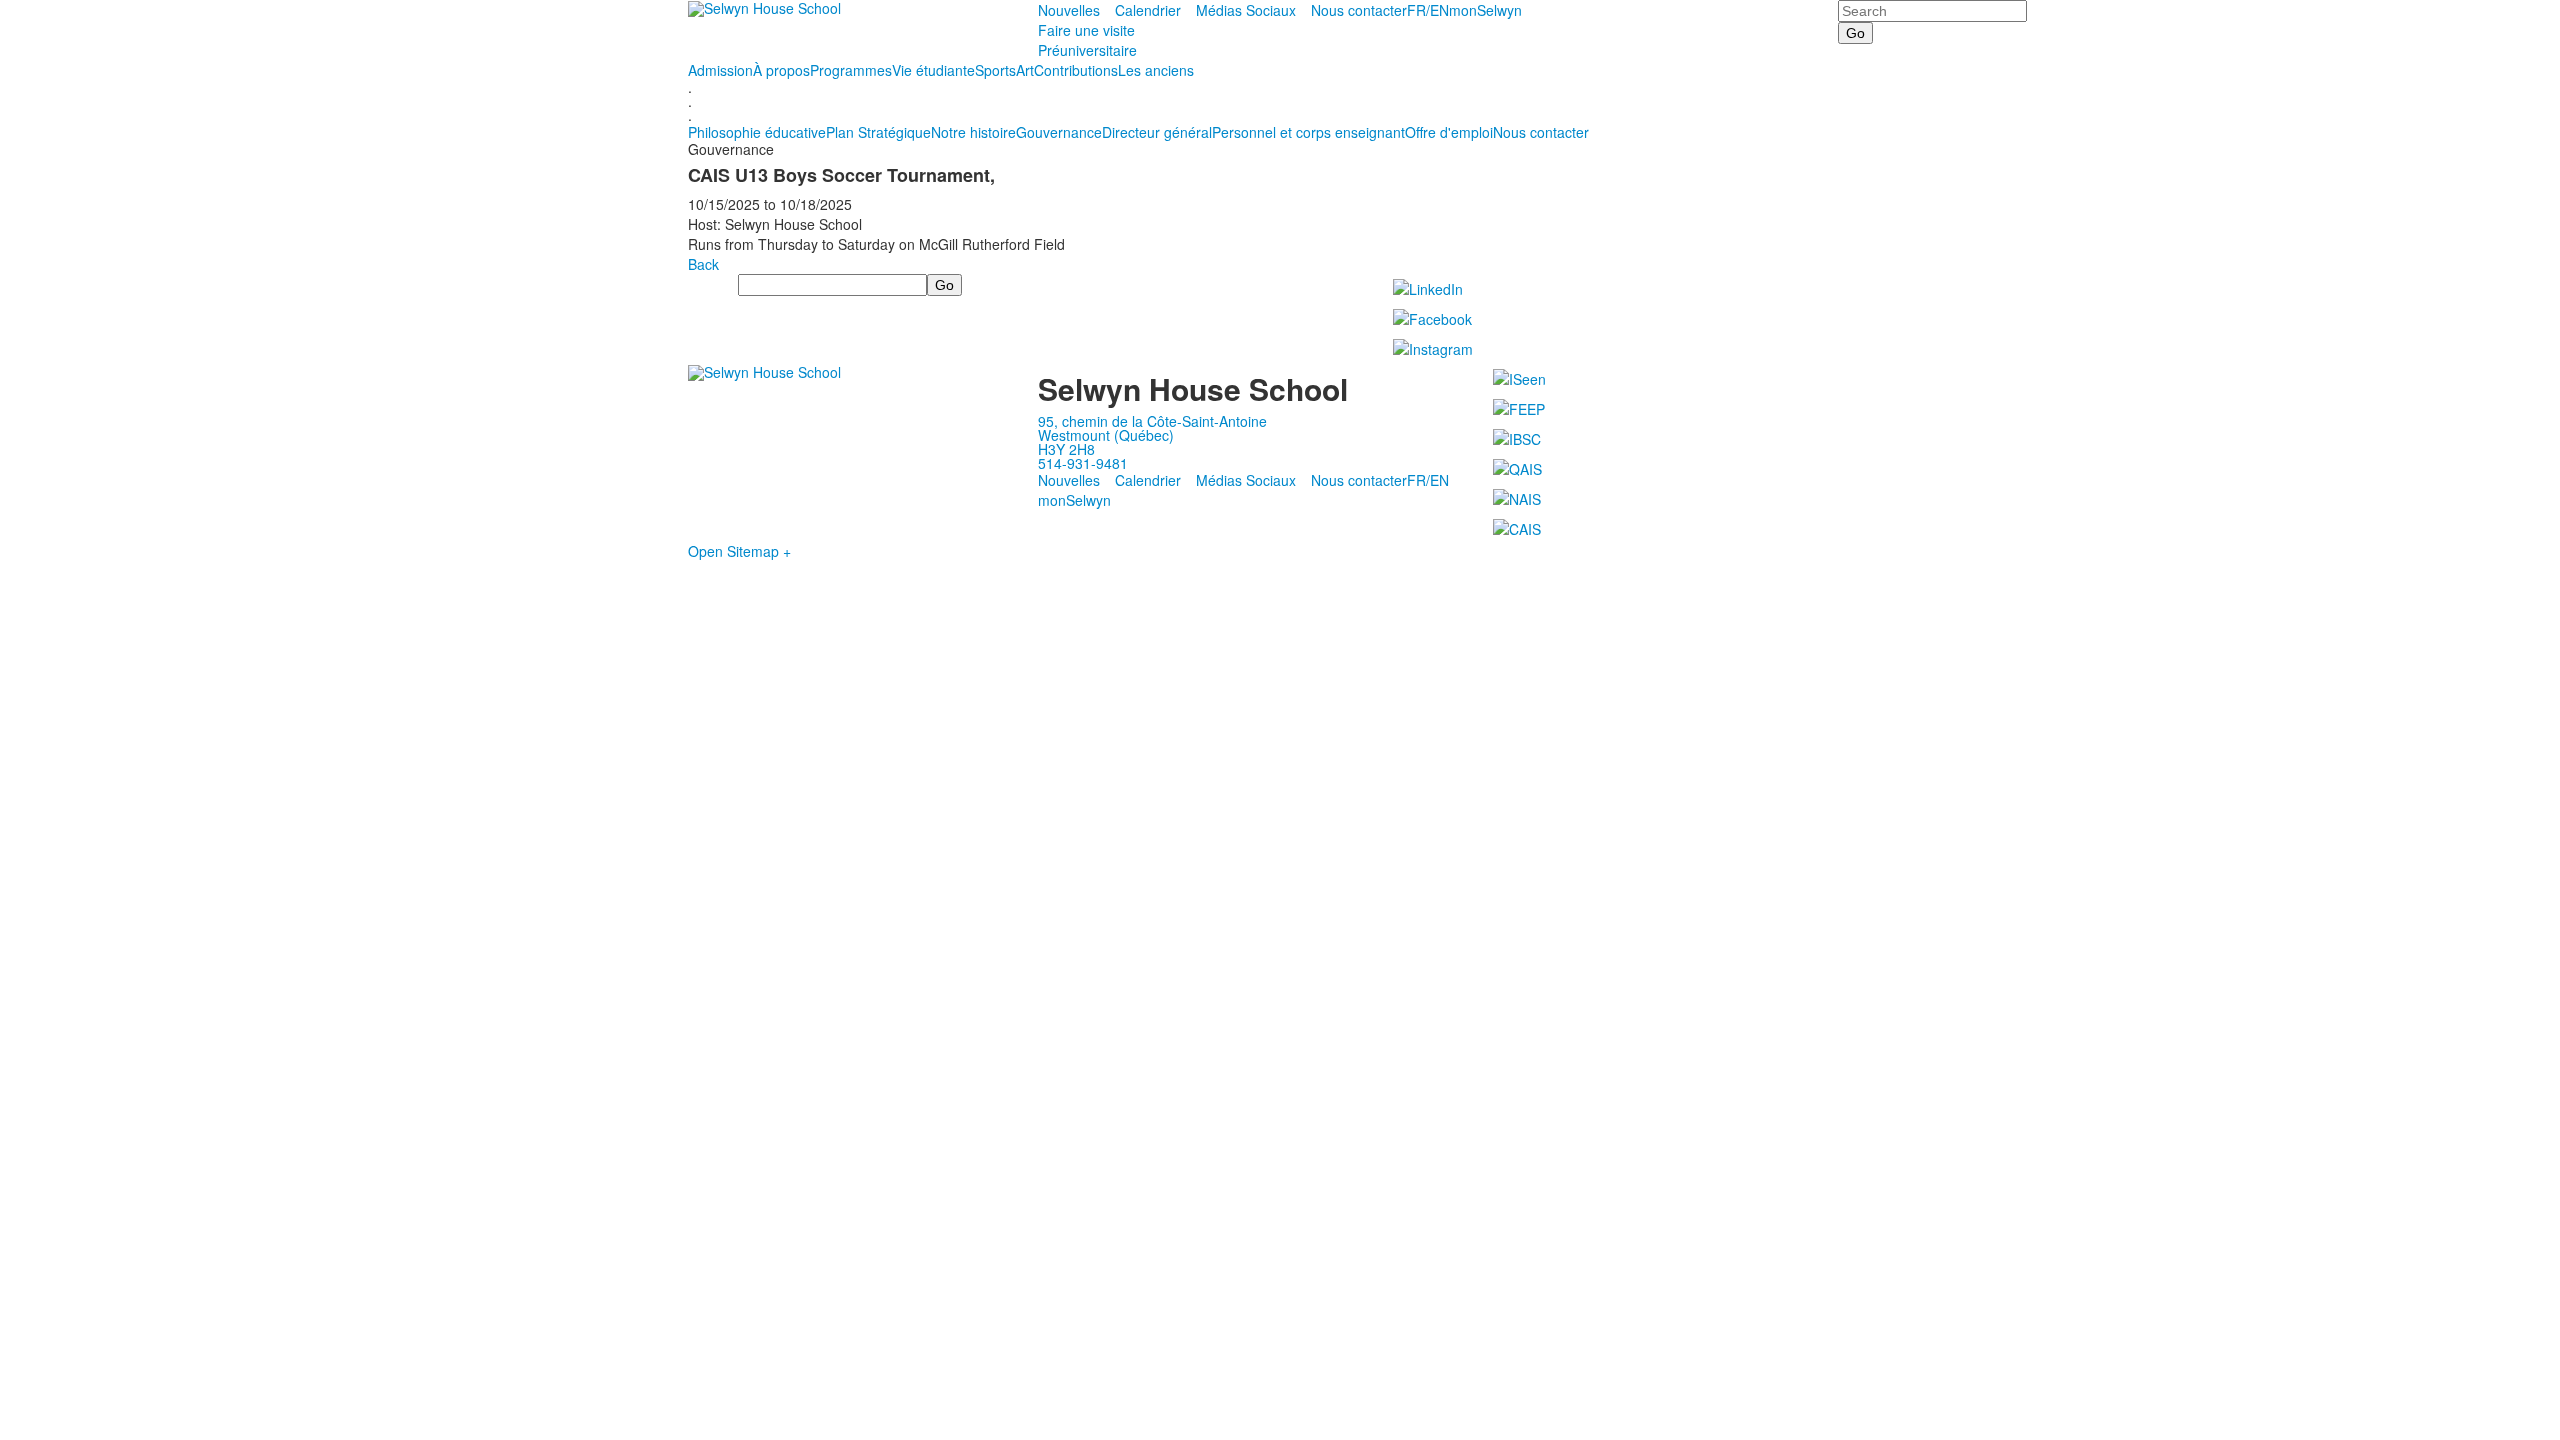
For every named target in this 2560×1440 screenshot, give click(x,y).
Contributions (1076, 70)
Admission (720, 70)
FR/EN (1428, 10)
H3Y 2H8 (1066, 449)
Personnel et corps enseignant (1308, 132)
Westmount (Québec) (1106, 435)
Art (1025, 70)
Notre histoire (973, 132)
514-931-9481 (1083, 463)
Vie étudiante (933, 70)
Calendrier (1148, 10)
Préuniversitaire (1087, 50)
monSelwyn (1485, 10)
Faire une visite (1086, 30)
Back (703, 264)
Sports (995, 70)
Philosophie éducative (757, 132)
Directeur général (1157, 132)
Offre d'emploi (1449, 132)
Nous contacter (1359, 10)
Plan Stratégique (878, 132)
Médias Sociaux (1246, 10)
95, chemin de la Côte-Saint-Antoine (1152, 421)
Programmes (851, 70)
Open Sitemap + (739, 551)
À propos (781, 70)
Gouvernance (1059, 132)
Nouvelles (1069, 10)
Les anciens (1156, 70)
